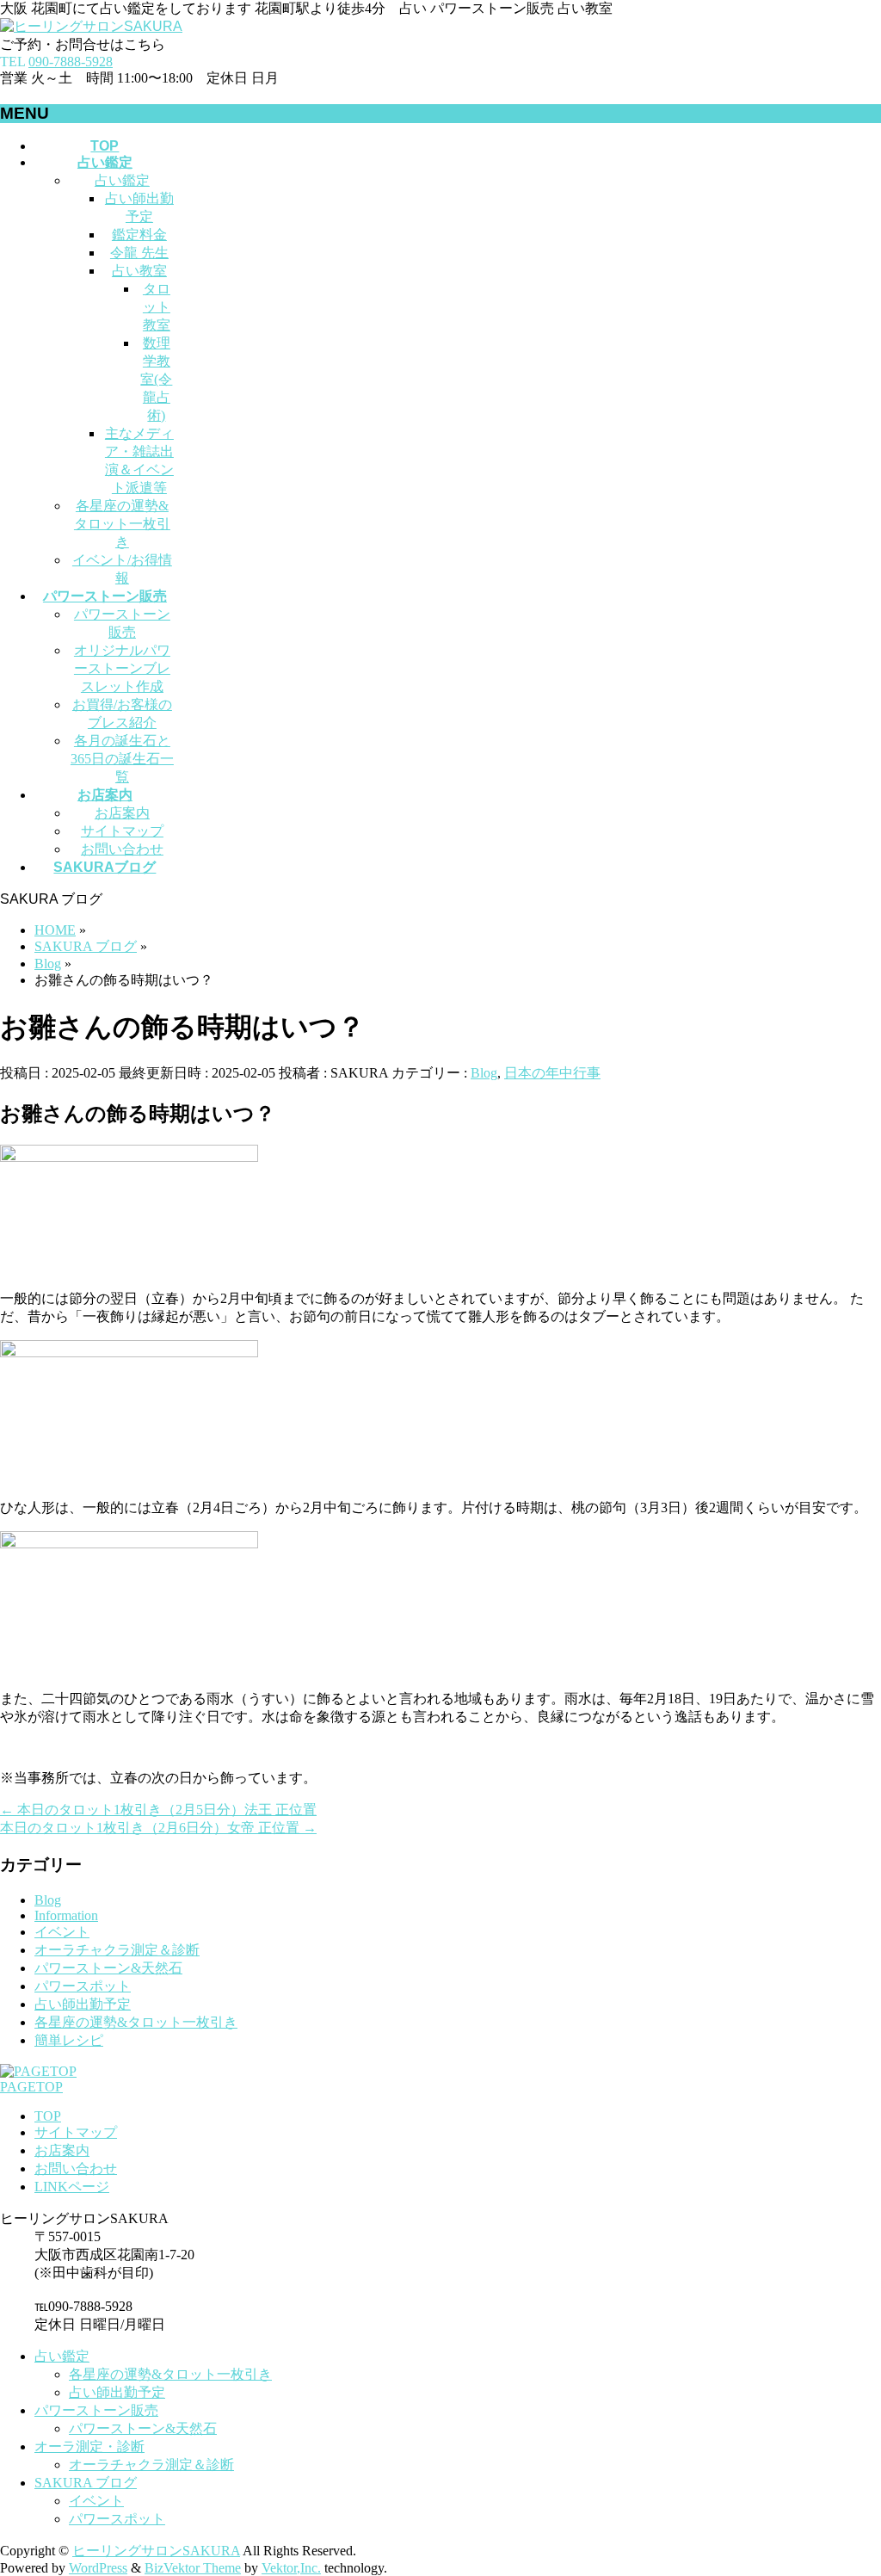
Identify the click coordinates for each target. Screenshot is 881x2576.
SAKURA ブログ (86, 2483)
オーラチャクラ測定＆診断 (117, 1950)
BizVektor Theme (193, 2568)
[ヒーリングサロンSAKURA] (91, 26)
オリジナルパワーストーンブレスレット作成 (122, 668)
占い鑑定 (122, 180)
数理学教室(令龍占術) (156, 379)
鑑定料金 (139, 235)
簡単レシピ (69, 2040)
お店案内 (122, 813)
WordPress (98, 2568)
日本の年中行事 (552, 1073)
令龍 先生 (139, 253)
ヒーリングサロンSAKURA (156, 2551)
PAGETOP (31, 2087)
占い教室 (139, 271)
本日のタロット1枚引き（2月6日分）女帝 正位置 (158, 1828)
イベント (62, 1932)
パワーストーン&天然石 (108, 1968)
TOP (48, 2116)
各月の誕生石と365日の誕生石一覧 (122, 759)
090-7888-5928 (71, 62)
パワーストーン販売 (96, 2410)
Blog (484, 1073)
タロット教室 (157, 307)
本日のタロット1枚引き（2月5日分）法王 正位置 (158, 1810)
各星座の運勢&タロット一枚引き (122, 524)
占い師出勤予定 (83, 2004)
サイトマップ (122, 831)
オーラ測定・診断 (89, 2446)
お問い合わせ (122, 849)
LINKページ (72, 2187)
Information (66, 1915)
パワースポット (83, 1986)
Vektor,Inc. (291, 2568)
